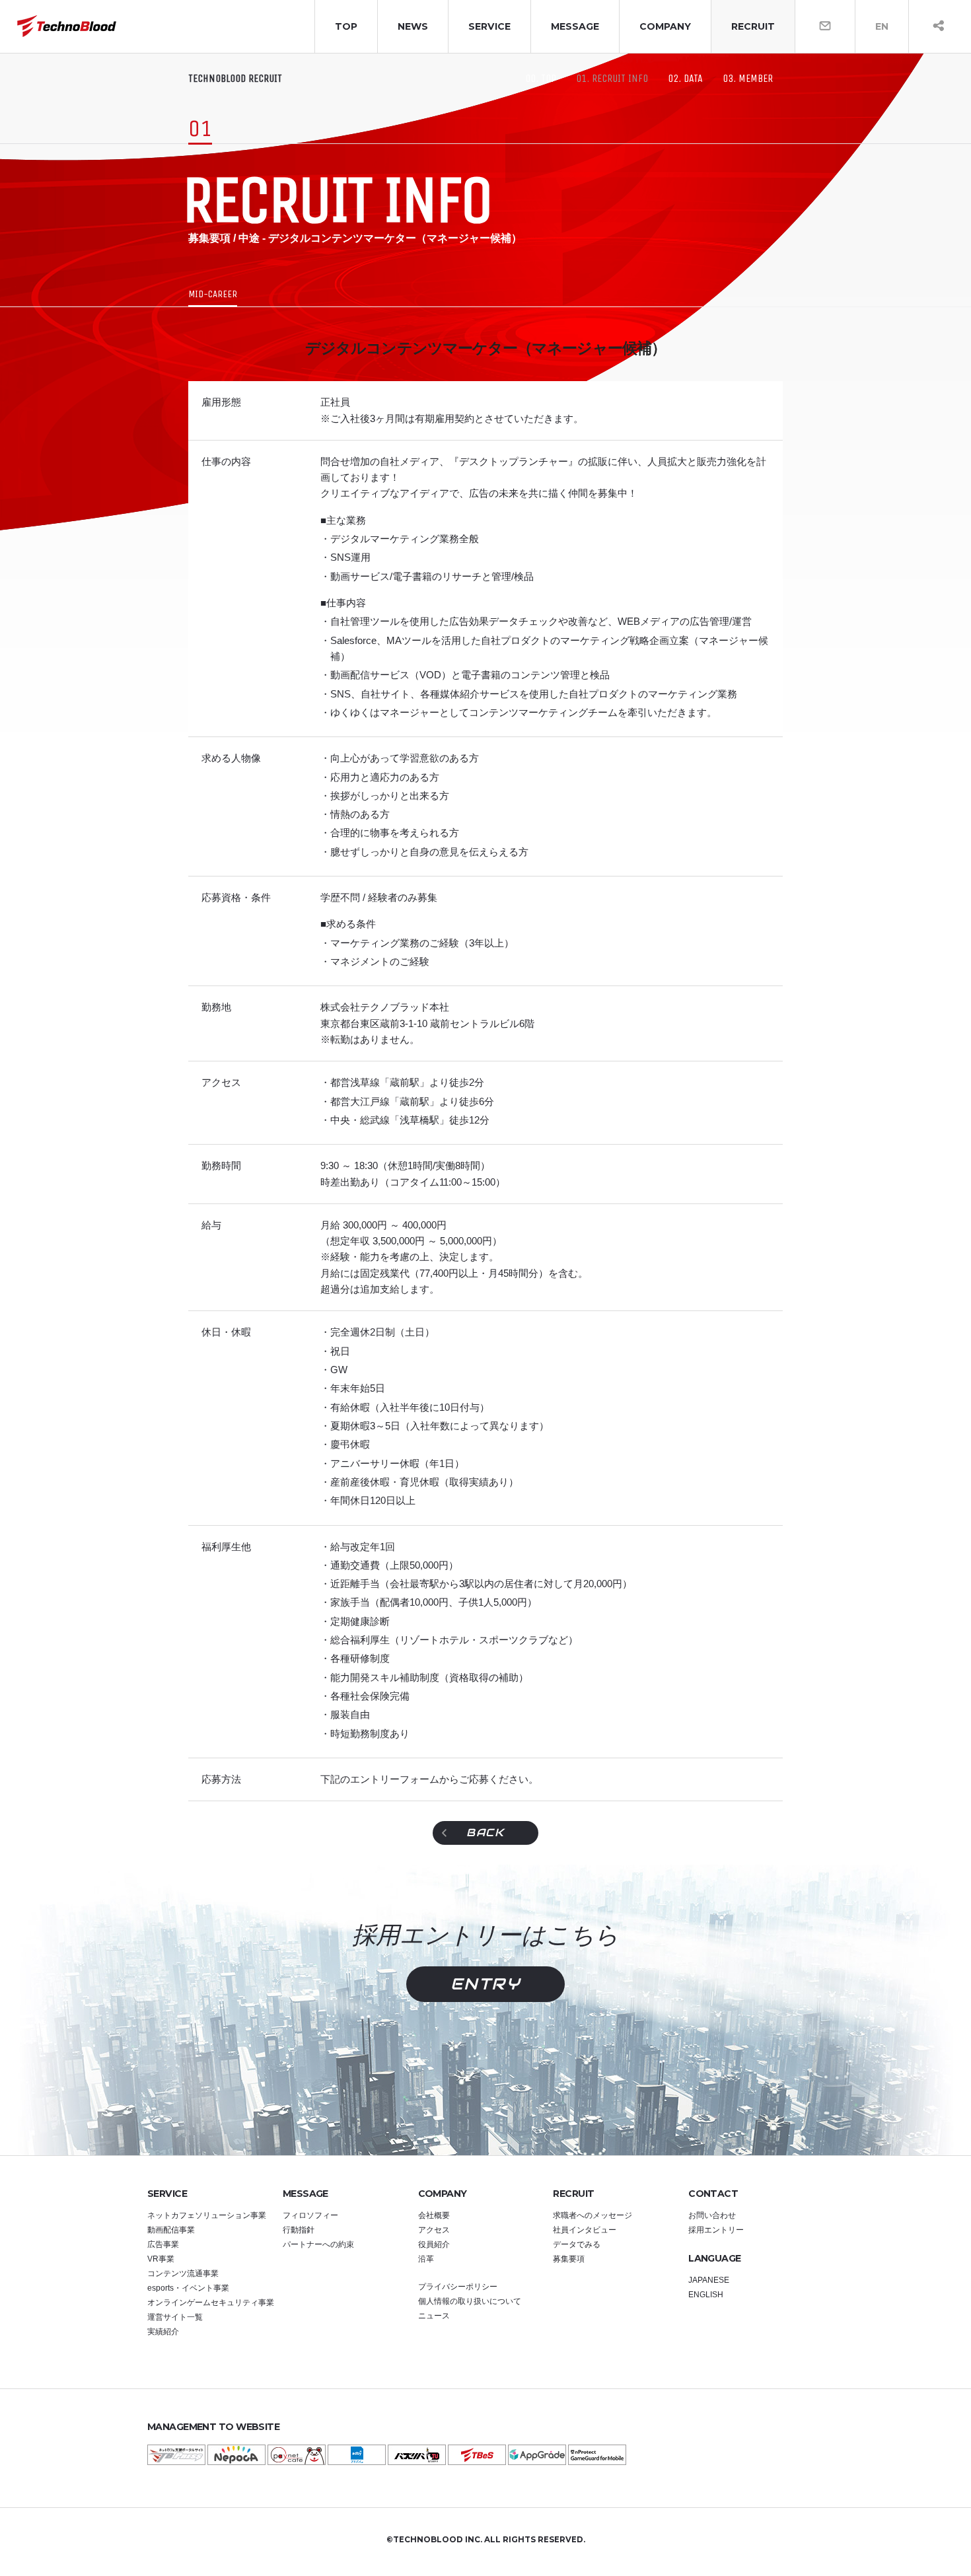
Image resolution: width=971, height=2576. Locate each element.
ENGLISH (706, 2295)
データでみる (577, 2244)
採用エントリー (716, 2230)
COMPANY (665, 26)
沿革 (426, 2259)
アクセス (434, 2230)
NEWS (413, 26)
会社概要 (434, 2215)
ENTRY (485, 1984)
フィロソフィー (310, 2215)
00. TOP (541, 79)
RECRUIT (753, 26)
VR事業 (161, 2259)
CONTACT (713, 2194)
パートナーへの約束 (318, 2244)
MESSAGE (575, 26)
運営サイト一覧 (175, 2317)
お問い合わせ (712, 2215)
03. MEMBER (748, 79)
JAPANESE (709, 2280)
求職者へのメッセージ (593, 2215)
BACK (485, 1833)
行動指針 (299, 2230)
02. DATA (685, 79)
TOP (346, 26)
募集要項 (569, 2259)
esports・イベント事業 (188, 2288)
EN (882, 26)
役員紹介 (434, 2244)
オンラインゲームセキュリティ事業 (211, 2303)
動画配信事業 (171, 2230)
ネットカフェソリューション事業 (207, 2215)
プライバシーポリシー (458, 2287)
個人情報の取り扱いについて (470, 2301)
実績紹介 (163, 2332)
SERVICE (489, 26)
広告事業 (163, 2244)
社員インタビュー (585, 2230)
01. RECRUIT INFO (612, 79)
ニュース (434, 2316)
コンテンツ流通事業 (183, 2273)
